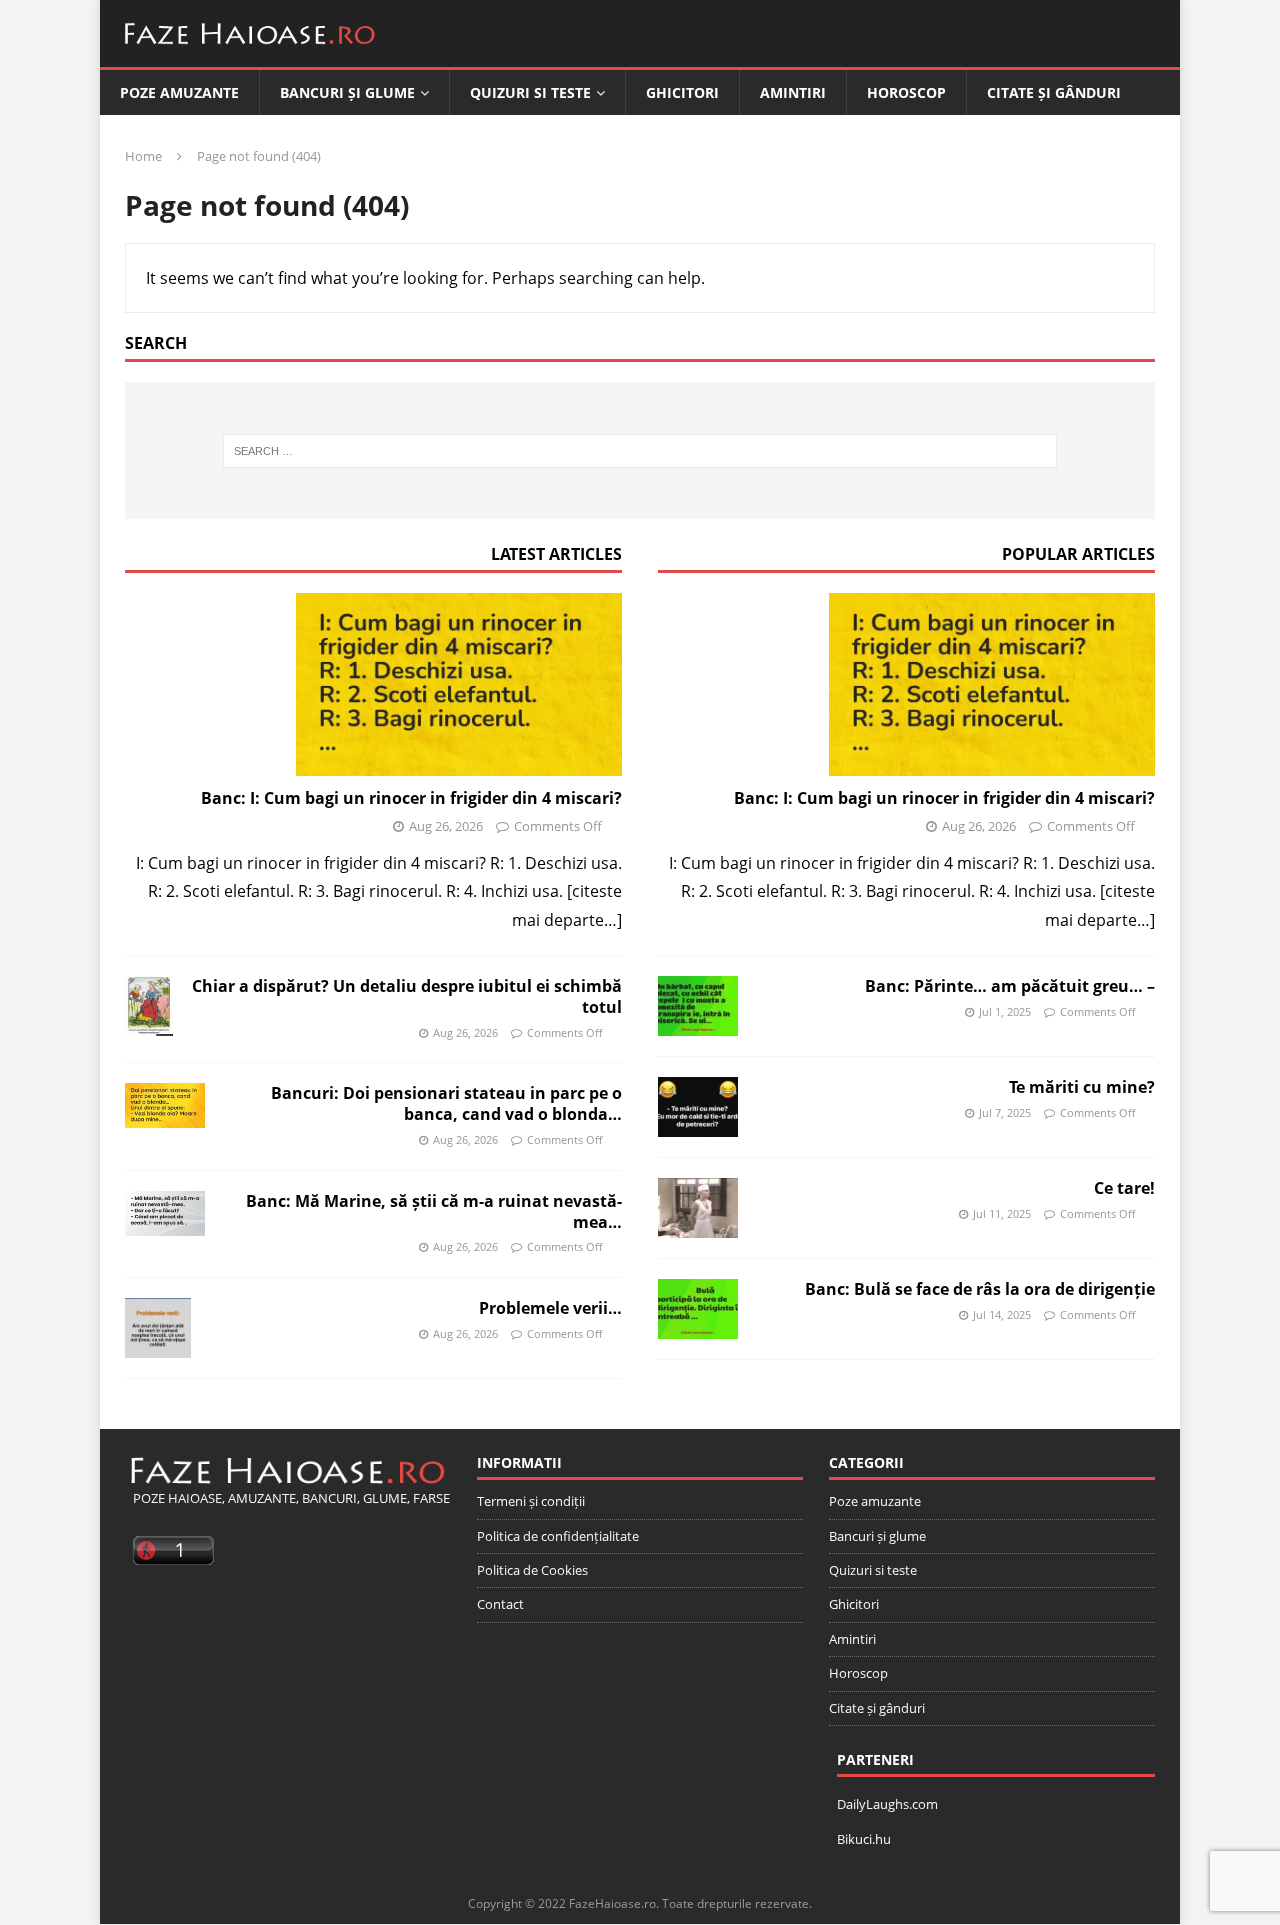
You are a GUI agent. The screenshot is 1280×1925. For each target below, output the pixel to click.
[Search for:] (640, 451)
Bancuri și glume (347, 92)
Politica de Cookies (532, 1570)
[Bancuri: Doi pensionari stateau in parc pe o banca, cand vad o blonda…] (165, 1105)
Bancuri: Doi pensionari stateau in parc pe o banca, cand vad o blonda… (446, 1103)
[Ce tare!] (698, 1208)
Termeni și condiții (531, 1501)
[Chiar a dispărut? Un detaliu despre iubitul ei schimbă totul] (149, 1006)
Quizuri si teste (530, 92)
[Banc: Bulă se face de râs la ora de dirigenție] (698, 1309)
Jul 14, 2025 (1002, 1314)
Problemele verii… (550, 1308)
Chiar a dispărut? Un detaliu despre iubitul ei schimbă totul (407, 996)
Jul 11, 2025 (1002, 1213)
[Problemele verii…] (158, 1328)
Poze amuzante (179, 92)
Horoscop (906, 92)
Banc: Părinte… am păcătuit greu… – (1010, 986)
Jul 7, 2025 (1005, 1112)
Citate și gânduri (1054, 92)
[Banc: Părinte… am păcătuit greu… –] (698, 1006)
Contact (500, 1604)
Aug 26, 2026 (446, 826)
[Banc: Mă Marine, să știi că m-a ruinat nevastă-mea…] (165, 1213)
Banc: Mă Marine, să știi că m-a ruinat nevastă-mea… (434, 1211)
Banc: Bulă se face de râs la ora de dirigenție (980, 1289)
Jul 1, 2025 (1005, 1011)
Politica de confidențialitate (558, 1536)
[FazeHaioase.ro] (250, 52)
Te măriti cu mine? (1082, 1087)
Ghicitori (682, 92)
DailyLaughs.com (887, 1804)
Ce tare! (1124, 1188)
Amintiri (793, 92)
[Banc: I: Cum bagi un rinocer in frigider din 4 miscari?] (373, 684)
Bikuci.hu (864, 1839)
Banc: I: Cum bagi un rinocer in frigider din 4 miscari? (411, 798)
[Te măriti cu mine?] (698, 1107)
